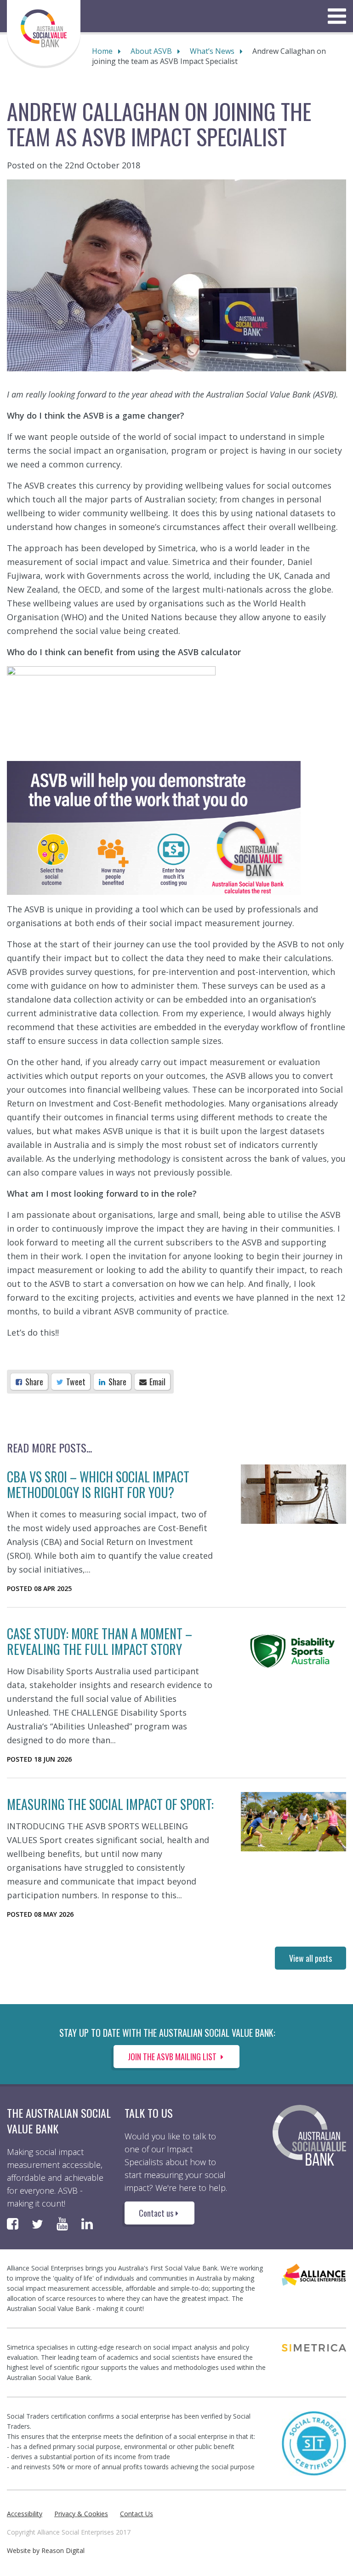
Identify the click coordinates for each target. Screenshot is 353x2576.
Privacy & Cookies (81, 2514)
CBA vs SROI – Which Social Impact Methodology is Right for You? (98, 1484)
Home (102, 51)
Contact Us (137, 2514)
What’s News (212, 51)
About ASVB (151, 51)
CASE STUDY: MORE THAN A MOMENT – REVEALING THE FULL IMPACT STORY (100, 1641)
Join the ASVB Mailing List (173, 2057)
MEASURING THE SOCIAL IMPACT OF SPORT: (110, 1804)
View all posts (310, 1958)
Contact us (156, 2213)
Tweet (75, 1382)
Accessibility (25, 2514)
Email (157, 1382)
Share (33, 1382)
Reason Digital (63, 2550)
